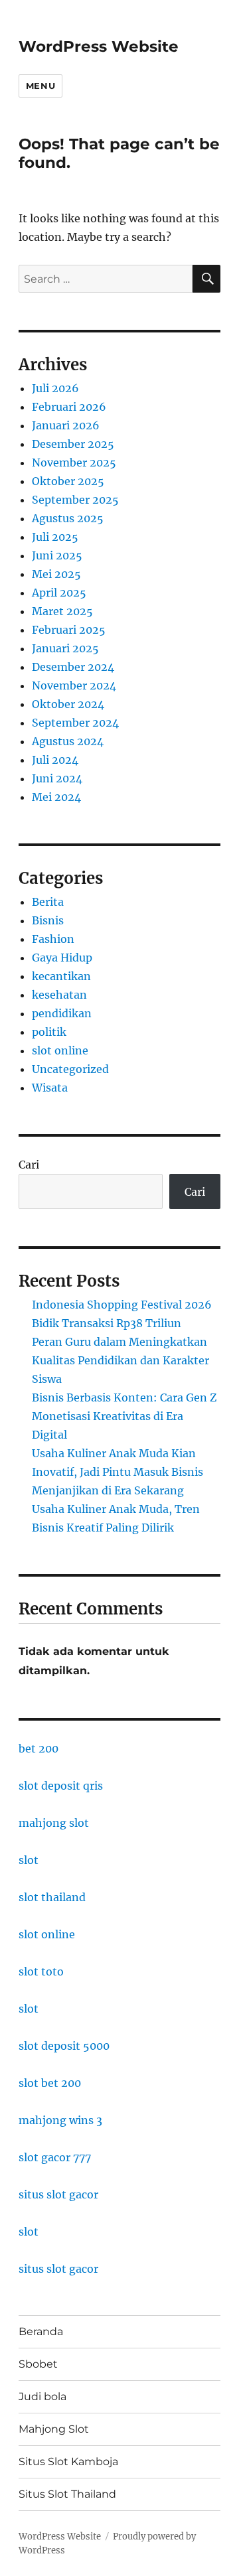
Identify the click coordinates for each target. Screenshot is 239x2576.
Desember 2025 (73, 444)
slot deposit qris (61, 1786)
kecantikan (61, 976)
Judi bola (42, 2397)
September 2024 (75, 723)
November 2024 (74, 685)
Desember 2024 (73, 667)
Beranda (41, 2331)
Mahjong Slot (54, 2429)
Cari (29, 1165)
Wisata (50, 1088)
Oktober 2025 (68, 481)
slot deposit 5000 (64, 2046)
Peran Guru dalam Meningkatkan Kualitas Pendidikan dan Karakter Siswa (120, 1360)
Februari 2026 (69, 407)
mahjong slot (54, 1823)
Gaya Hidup (62, 958)
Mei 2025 (56, 574)
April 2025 (59, 593)
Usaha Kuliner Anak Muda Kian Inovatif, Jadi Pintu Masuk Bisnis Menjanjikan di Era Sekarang (118, 1472)
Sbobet (38, 2364)
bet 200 (39, 1749)
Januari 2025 (65, 648)
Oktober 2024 (68, 704)
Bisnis (48, 920)
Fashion (53, 939)
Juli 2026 (55, 388)
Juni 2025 (57, 555)
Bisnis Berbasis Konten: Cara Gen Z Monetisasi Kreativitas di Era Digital (124, 1416)
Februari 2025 (69, 630)
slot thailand (52, 1897)
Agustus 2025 (68, 518)
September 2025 (75, 500)
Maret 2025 (62, 611)
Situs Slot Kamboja (68, 2462)
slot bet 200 (50, 2083)
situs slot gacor (58, 2194)
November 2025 (74, 463)
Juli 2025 (55, 537)
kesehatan (59, 995)
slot (29, 1860)
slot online (60, 1050)
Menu (40, 86)
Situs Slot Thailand (67, 2494)
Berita (48, 902)
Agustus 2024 (68, 741)
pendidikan (62, 1013)
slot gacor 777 (55, 2157)
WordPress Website (99, 46)
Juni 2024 (57, 778)
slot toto (41, 1971)
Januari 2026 (66, 425)
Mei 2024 (56, 797)
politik (49, 1032)
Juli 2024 (55, 760)
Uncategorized (70, 1069)
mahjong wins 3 (60, 2120)
